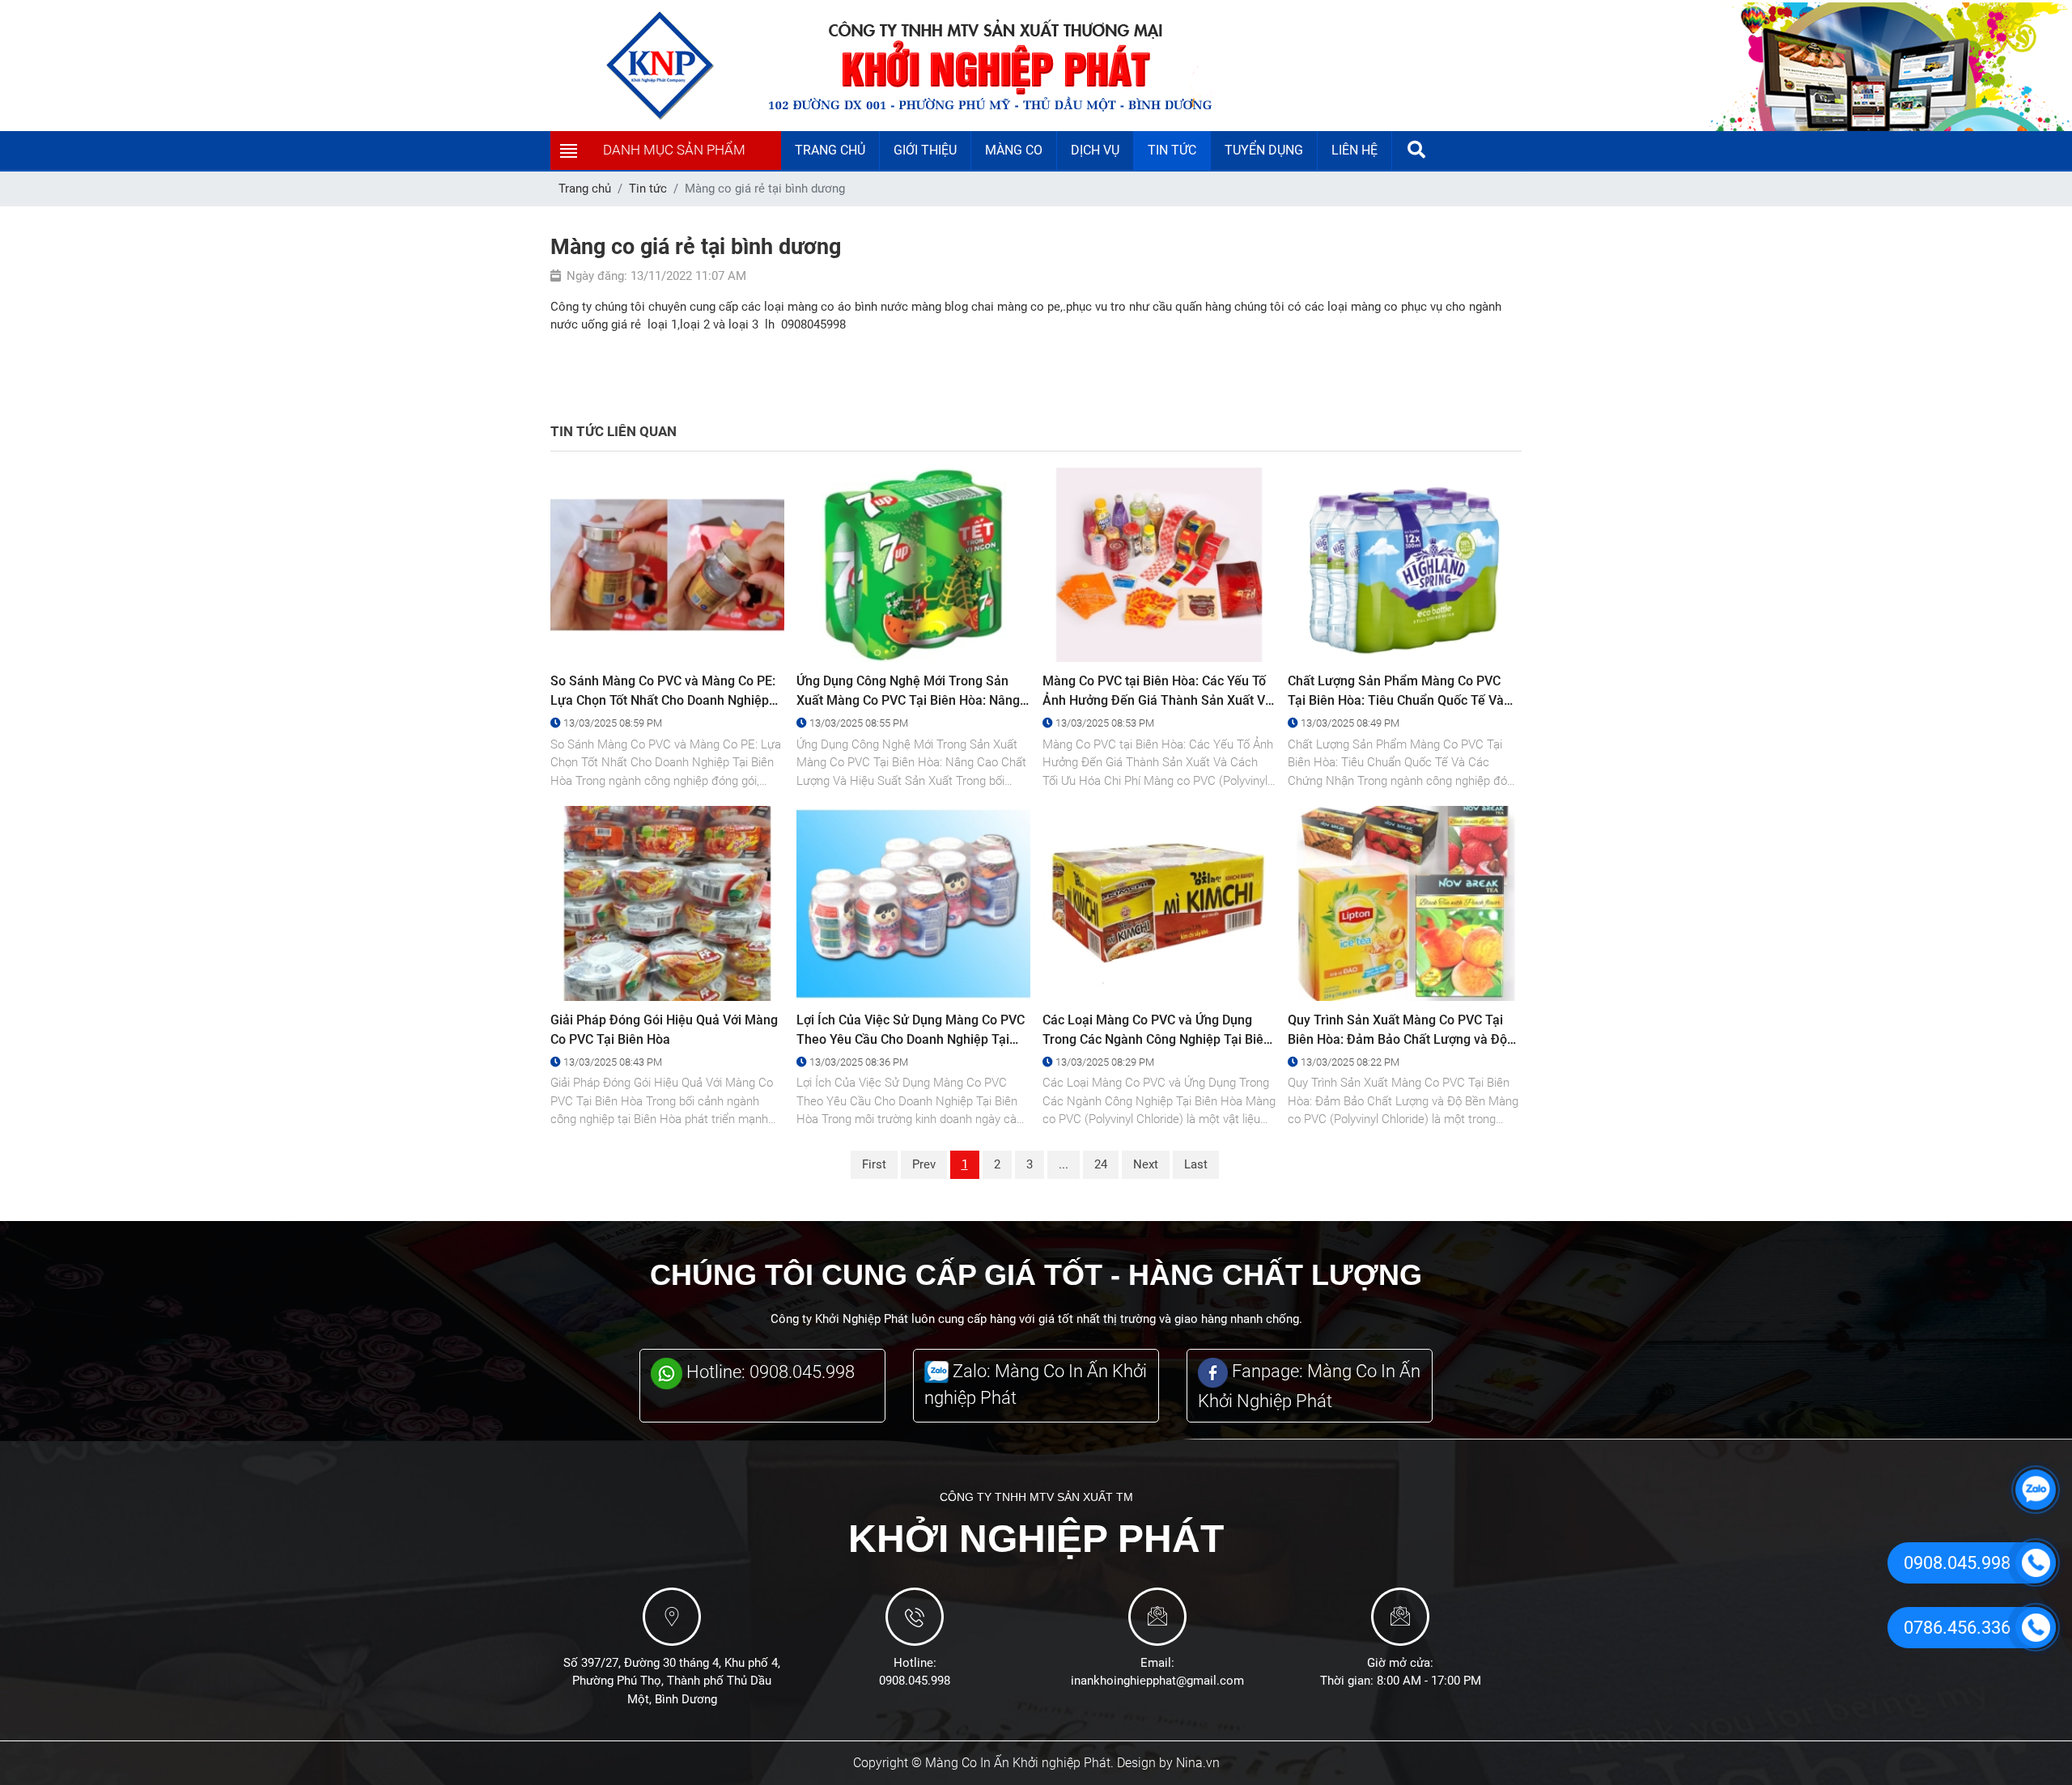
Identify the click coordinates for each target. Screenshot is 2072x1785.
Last (1196, 1164)
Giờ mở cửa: (1400, 1663)
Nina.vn (1198, 1763)
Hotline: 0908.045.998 (769, 1372)
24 (1101, 1164)
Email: (1157, 1663)
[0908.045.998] (2036, 1562)
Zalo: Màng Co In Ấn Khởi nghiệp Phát (1036, 1384)
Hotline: (915, 1663)
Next (1146, 1164)
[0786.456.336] (2036, 1627)
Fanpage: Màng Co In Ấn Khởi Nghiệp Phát (1309, 1386)
